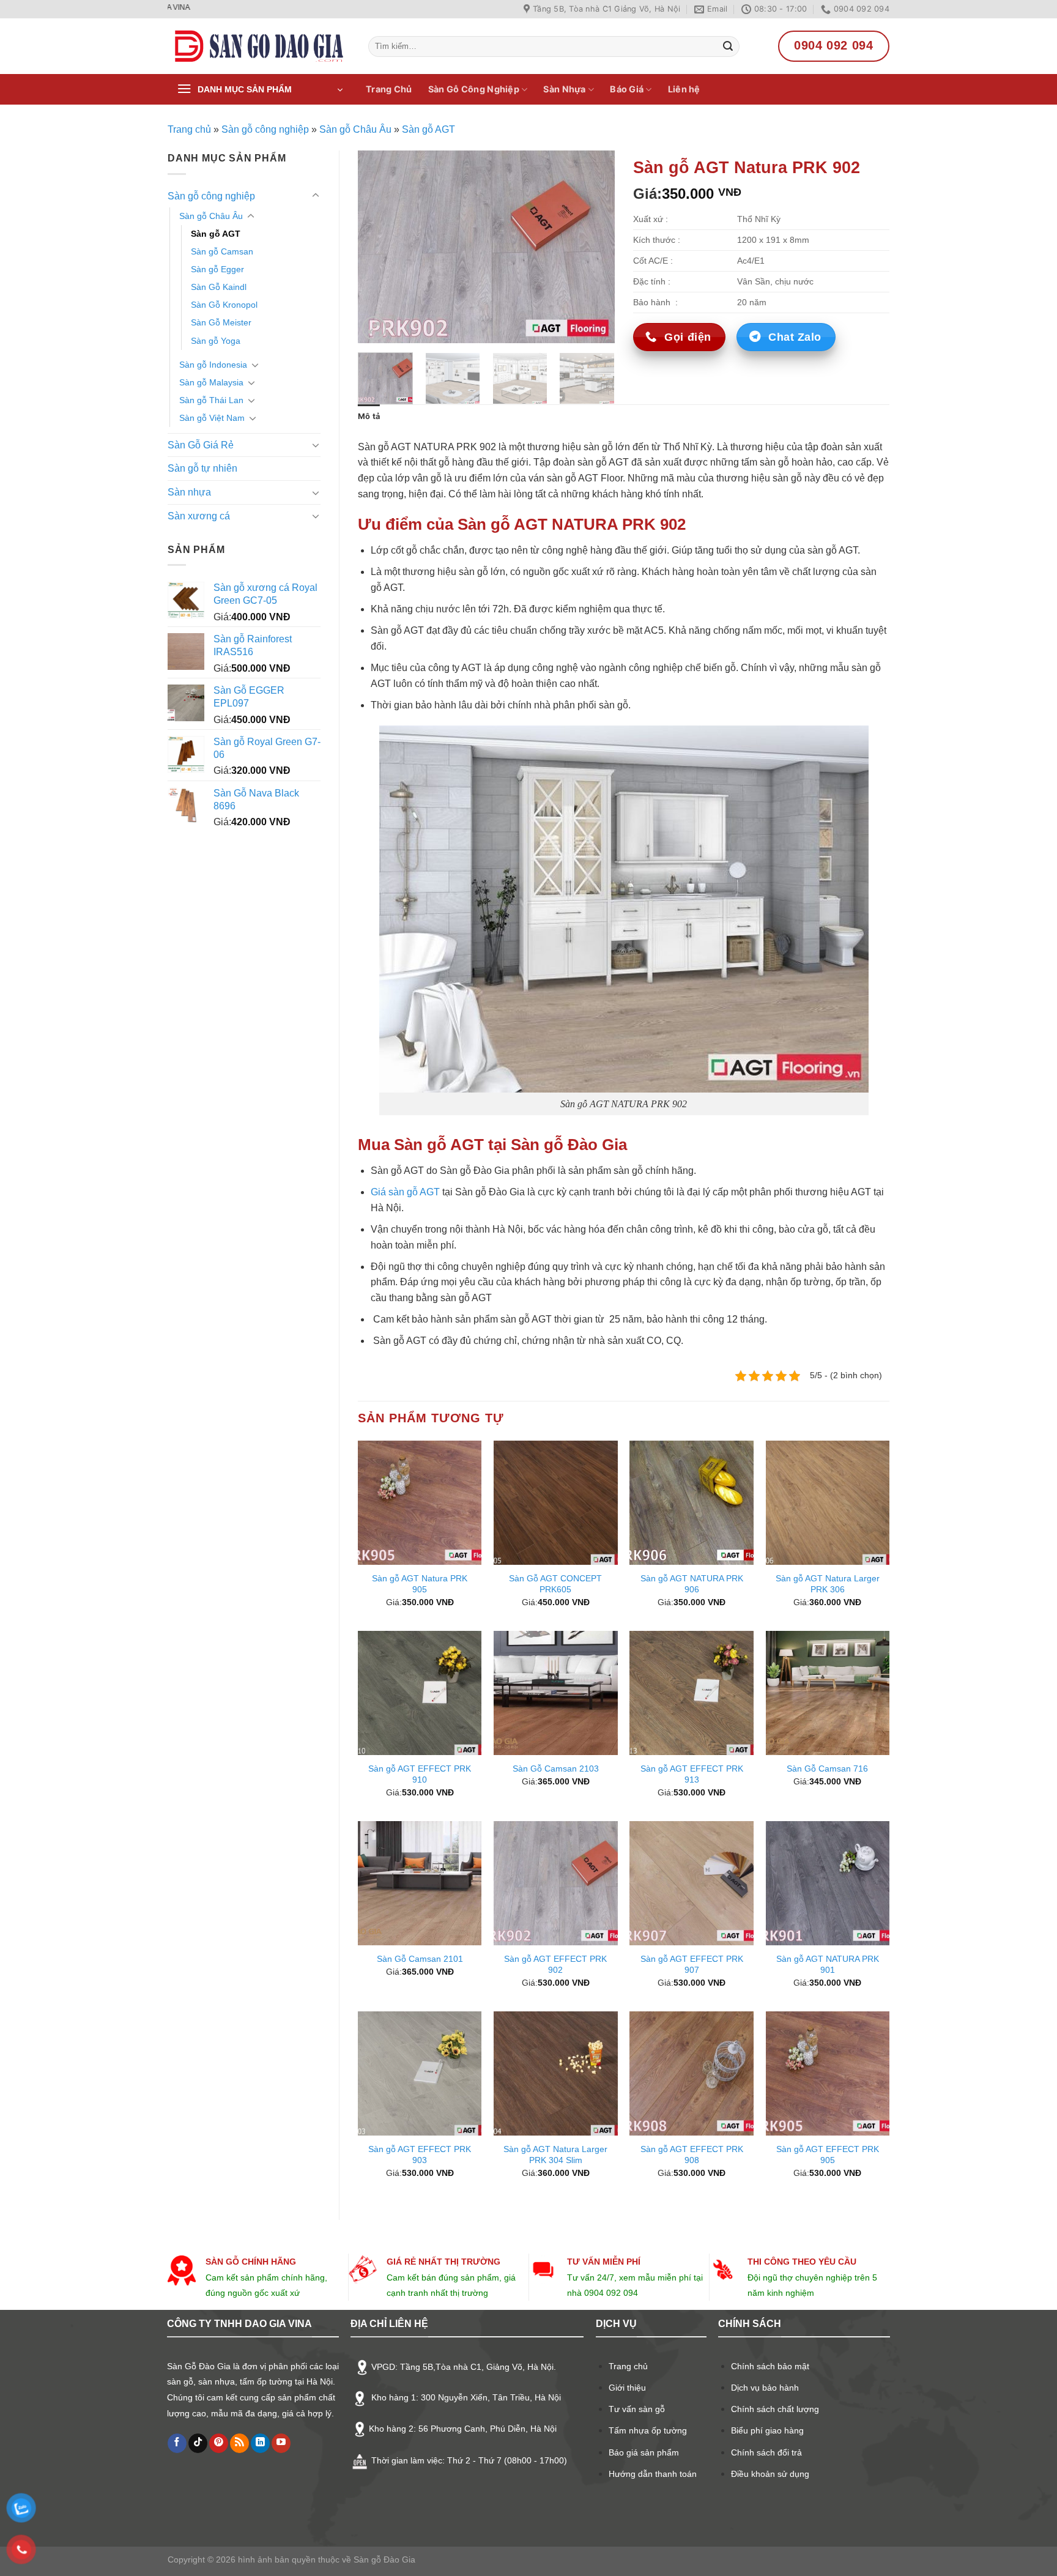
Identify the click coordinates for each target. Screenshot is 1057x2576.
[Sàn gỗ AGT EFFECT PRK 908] (692, 2073)
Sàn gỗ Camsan (222, 251)
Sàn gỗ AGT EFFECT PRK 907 (692, 1965)
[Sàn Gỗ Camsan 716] (828, 1693)
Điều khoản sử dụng (770, 2474)
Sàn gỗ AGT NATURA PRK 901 (828, 1965)
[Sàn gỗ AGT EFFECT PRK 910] (420, 1693)
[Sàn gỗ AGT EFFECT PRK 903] (420, 2073)
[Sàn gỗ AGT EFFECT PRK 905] (828, 2073)
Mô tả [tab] (369, 416)
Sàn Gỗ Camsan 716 (827, 1769)
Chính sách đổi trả (766, 2452)
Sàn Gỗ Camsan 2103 (556, 1769)
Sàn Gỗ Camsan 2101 (420, 1959)
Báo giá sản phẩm (644, 2452)
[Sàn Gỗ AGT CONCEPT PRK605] (556, 1503)
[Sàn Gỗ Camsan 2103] (556, 1693)
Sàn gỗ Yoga (216, 341)
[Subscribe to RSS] (239, 2443)
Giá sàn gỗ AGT (405, 1192)
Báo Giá (627, 89)
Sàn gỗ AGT (428, 129)
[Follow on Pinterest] (219, 2443)
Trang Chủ (389, 89)
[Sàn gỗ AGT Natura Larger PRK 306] (828, 1503)
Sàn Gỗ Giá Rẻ (201, 445)
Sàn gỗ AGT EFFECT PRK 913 (692, 1774)
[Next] (594, 247)
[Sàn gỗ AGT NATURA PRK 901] (828, 1883)
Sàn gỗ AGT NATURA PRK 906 (692, 1584)
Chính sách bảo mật (770, 2366)
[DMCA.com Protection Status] (198, 2490)
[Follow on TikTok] (198, 2443)
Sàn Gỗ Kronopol (224, 305)
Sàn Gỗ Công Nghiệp (474, 89)
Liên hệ (684, 89)
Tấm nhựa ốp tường (648, 2430)
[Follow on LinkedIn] (260, 2443)
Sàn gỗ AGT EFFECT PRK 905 (828, 2155)
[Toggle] (316, 196)
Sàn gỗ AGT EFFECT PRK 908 (692, 2155)
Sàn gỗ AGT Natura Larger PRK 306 (828, 1584)
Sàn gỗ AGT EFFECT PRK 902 (555, 1965)
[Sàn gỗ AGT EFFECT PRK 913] (692, 1693)
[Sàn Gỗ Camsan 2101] (420, 1883)
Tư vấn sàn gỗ (637, 2409)
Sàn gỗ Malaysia (211, 382)
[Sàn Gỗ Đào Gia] (259, 46)
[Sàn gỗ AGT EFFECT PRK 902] (556, 1883)
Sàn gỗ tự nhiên (202, 468)
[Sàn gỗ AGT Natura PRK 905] (420, 1503)
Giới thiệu (627, 2388)
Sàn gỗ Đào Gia (383, 2559)
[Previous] (379, 247)
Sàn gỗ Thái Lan (211, 400)
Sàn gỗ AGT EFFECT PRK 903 (420, 2155)
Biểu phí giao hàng (767, 2430)
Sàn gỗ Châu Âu (355, 129)
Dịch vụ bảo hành (765, 2388)
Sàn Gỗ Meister (221, 322)
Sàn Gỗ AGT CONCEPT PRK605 (555, 1584)
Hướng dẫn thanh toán (653, 2474)
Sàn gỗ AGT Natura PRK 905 (420, 1584)
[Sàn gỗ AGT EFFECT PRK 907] (692, 1883)
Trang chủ (189, 129)
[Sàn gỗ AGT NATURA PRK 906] (692, 1503)
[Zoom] (374, 328)
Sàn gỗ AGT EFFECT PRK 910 (420, 1774)
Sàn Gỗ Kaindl (219, 287)
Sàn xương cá (199, 516)
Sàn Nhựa (564, 89)
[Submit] (728, 46)
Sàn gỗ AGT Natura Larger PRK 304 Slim (555, 2155)
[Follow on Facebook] (177, 2443)
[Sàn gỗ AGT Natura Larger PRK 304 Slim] (556, 2073)
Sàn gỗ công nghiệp (265, 129)
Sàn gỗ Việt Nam (212, 418)
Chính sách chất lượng (775, 2409)
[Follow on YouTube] (281, 2443)
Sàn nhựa (189, 492)
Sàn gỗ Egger (217, 269)
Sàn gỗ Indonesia (213, 365)
